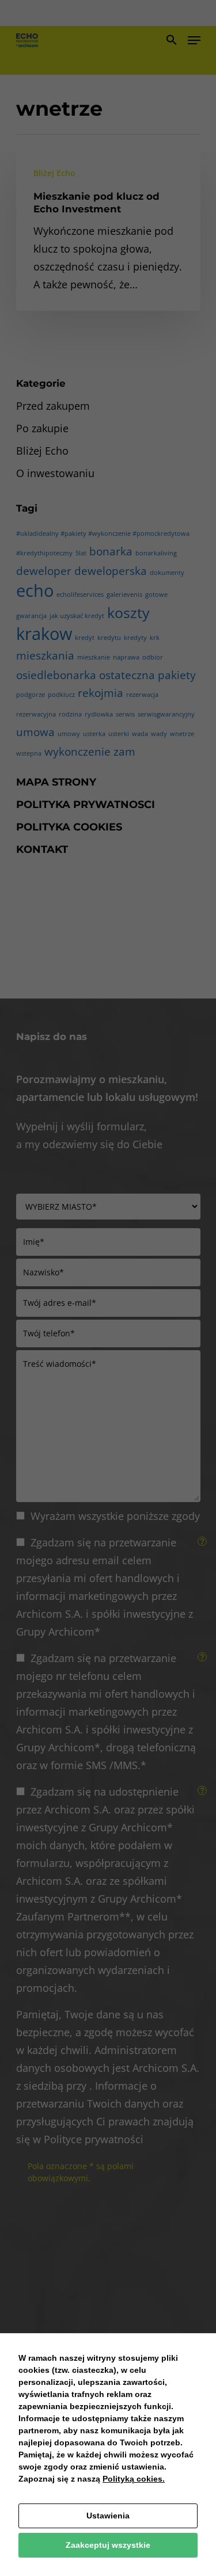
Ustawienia (108, 2516)
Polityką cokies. (134, 2479)
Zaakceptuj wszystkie (108, 2545)
